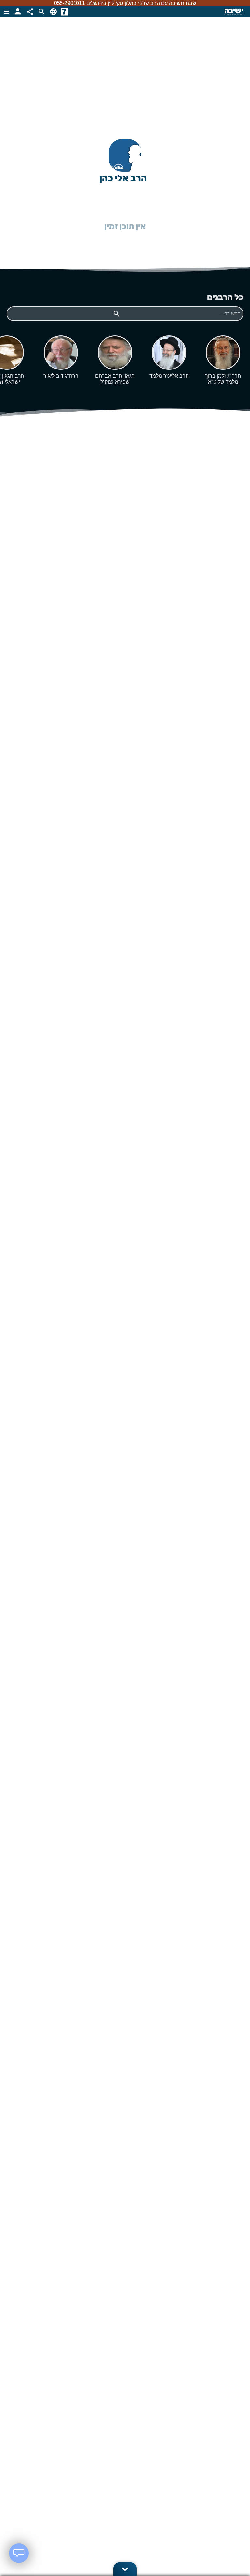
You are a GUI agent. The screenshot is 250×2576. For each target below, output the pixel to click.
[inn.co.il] (64, 12)
